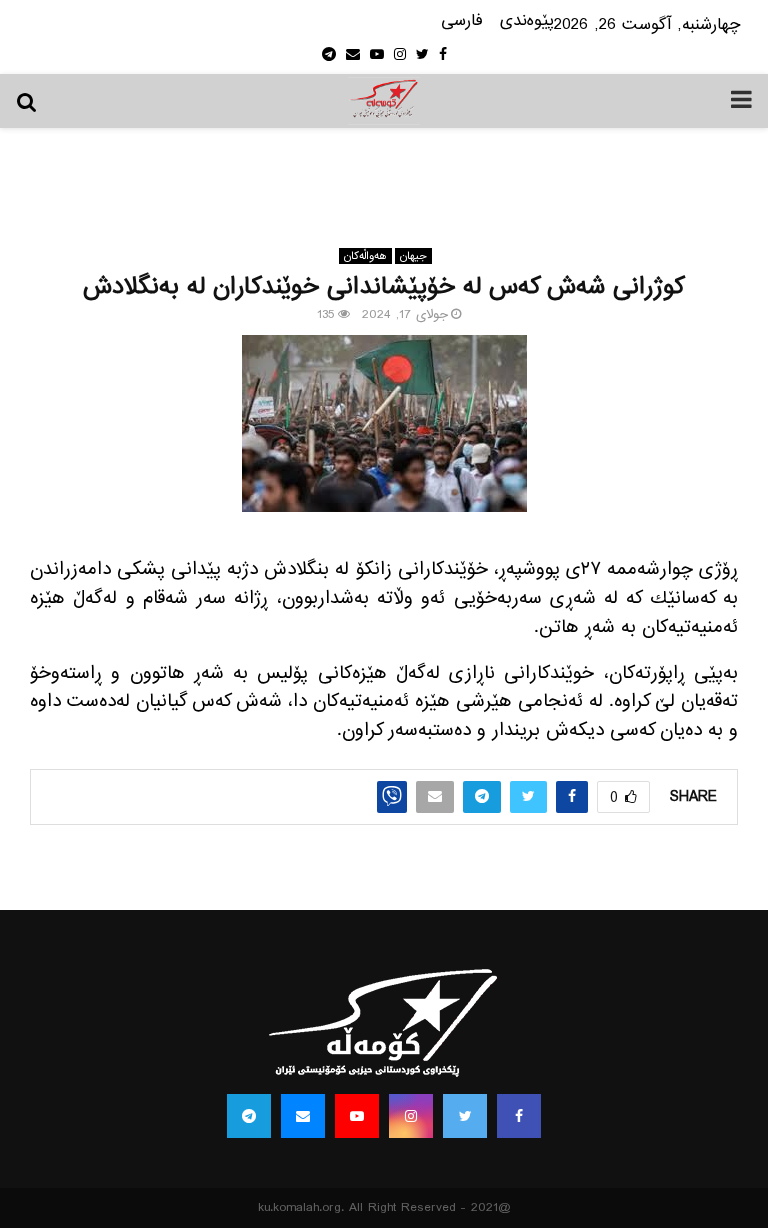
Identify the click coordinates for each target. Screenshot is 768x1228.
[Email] (303, 1116)
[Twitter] (465, 1116)
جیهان (413, 256)
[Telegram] (249, 1116)
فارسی (462, 21)
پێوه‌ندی (527, 21)
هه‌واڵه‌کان (365, 256)
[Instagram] (411, 1116)
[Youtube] (357, 1116)
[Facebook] (519, 1116)
